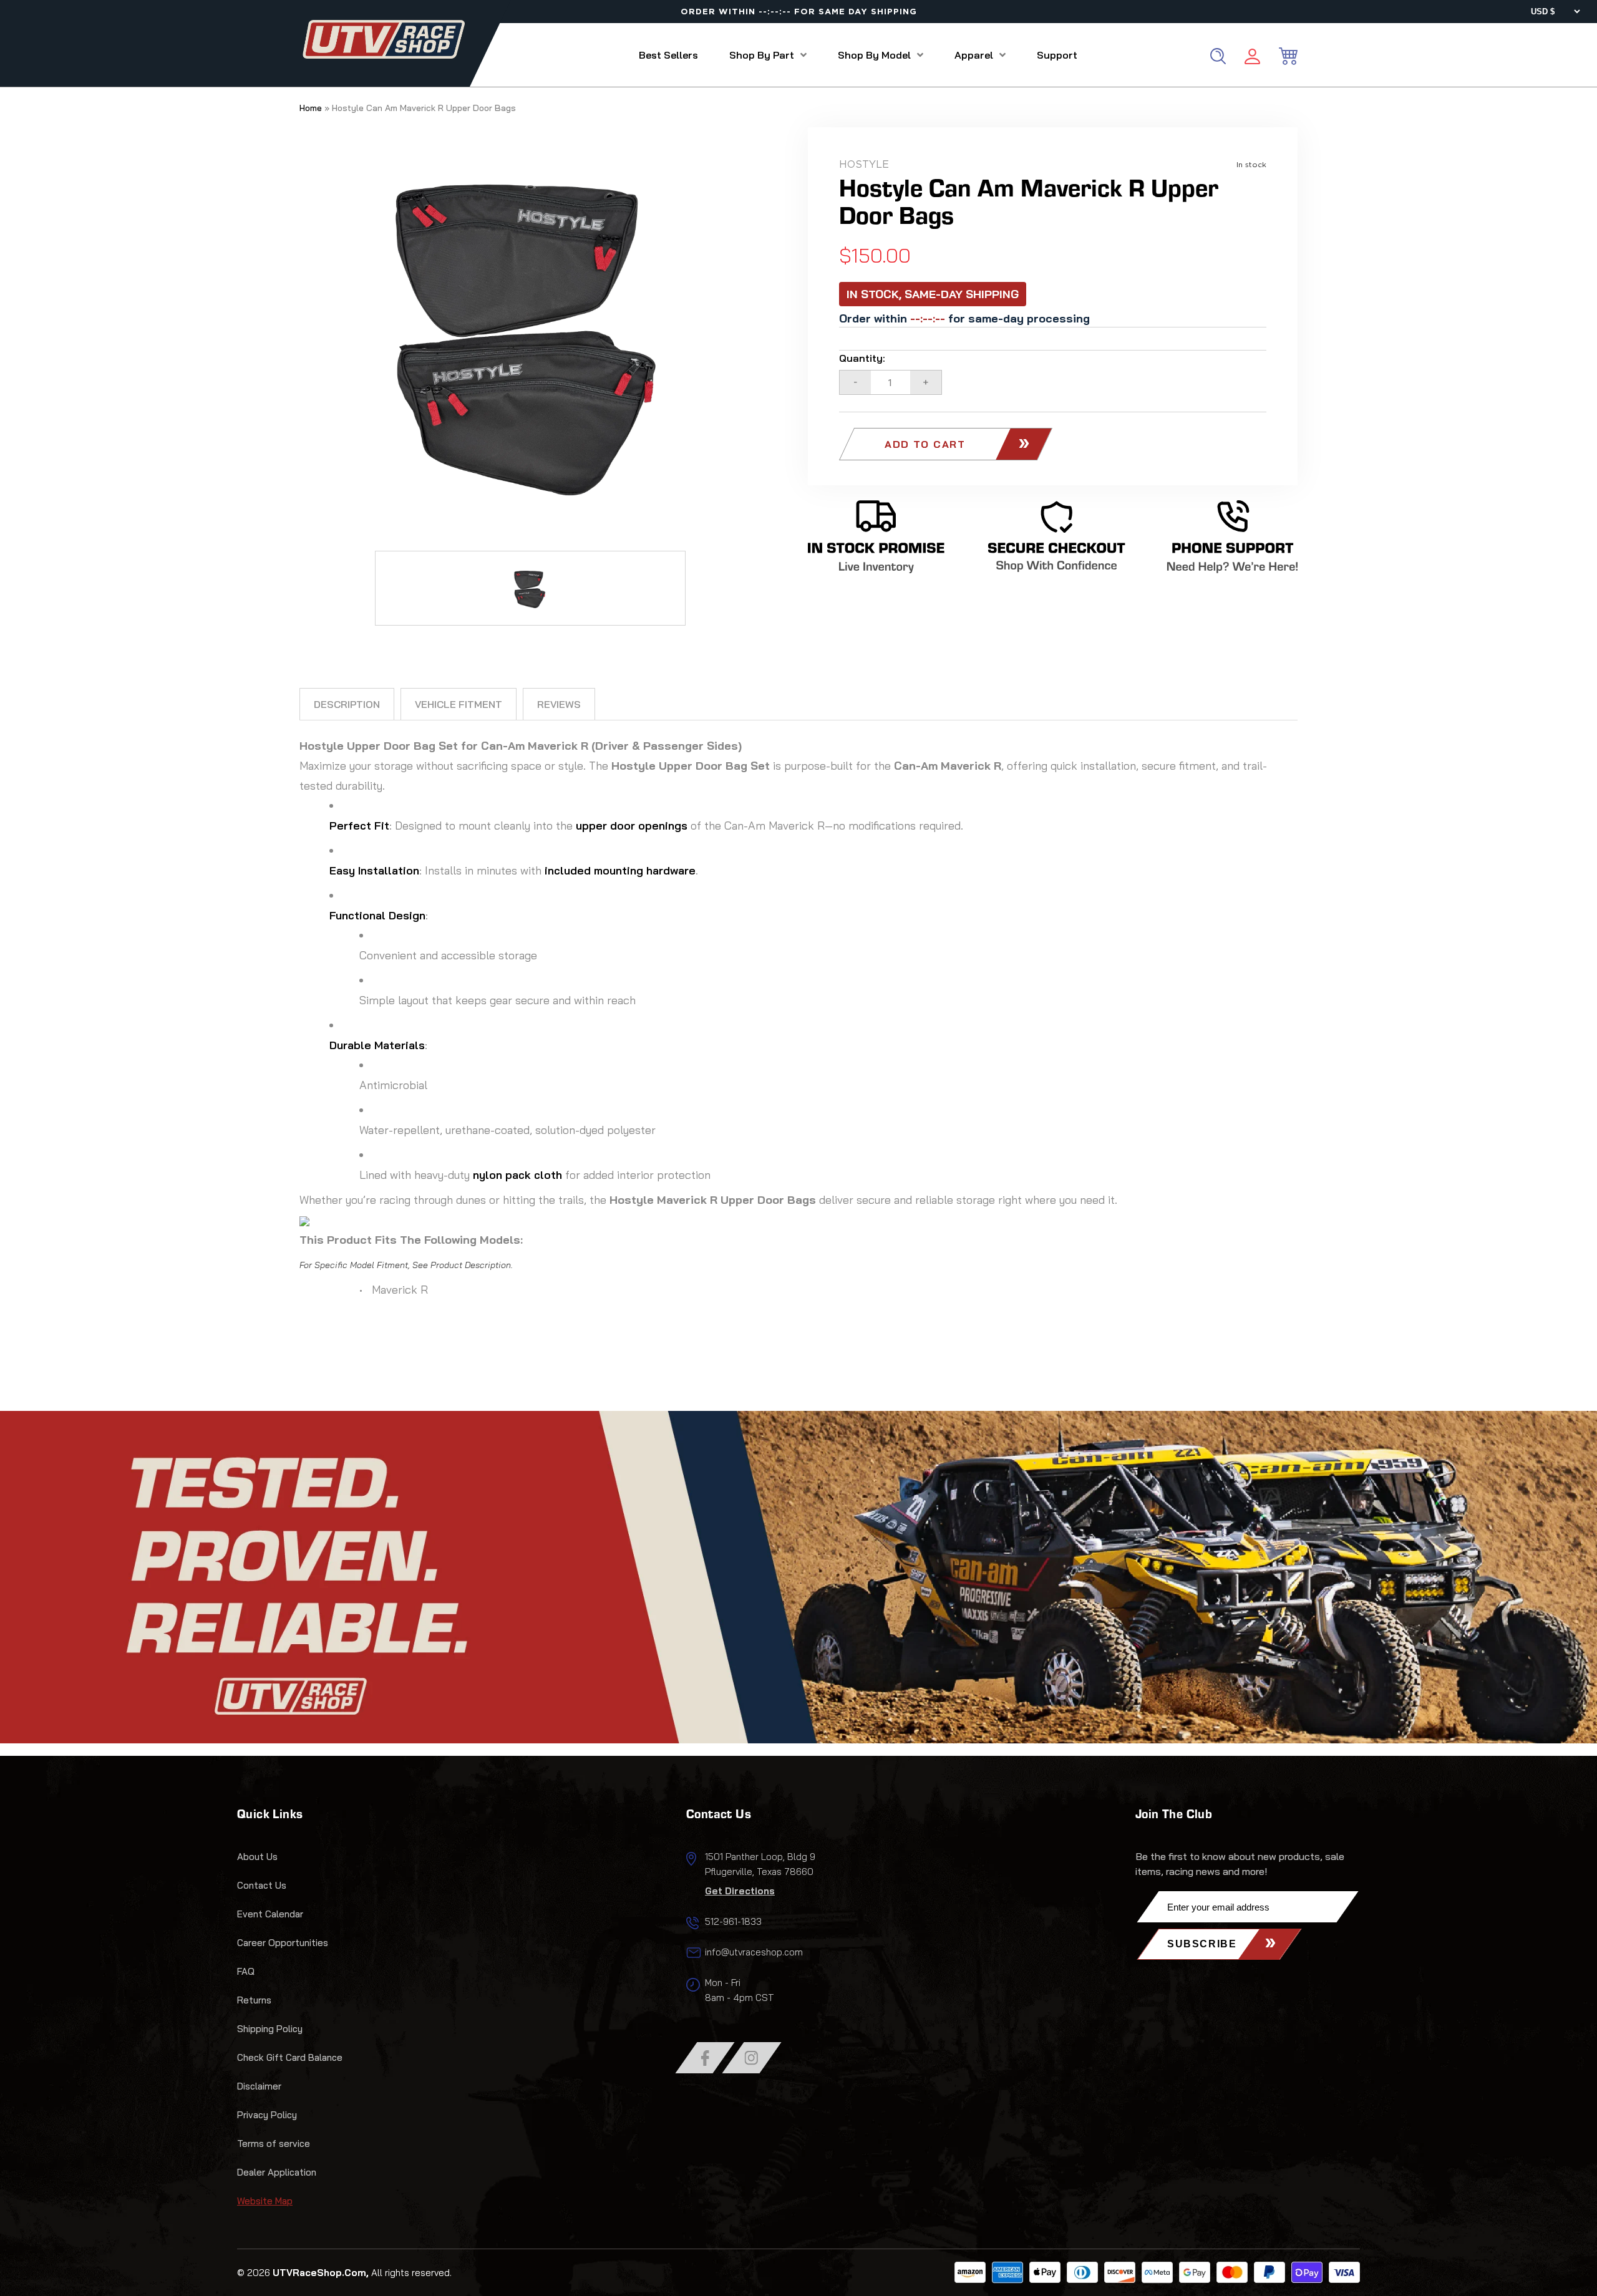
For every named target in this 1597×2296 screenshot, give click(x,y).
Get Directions (740, 1891)
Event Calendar (270, 1914)
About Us (257, 1857)
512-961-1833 (733, 1921)
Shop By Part (762, 55)
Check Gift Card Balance (290, 2057)
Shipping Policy (270, 2029)
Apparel (974, 55)
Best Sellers (668, 55)
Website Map (265, 2201)
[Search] (1218, 56)
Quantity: (862, 358)
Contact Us (262, 1885)
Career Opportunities (283, 1943)
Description (347, 704)
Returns (254, 2000)
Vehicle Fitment (459, 704)
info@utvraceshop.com (754, 1952)
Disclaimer (259, 2086)
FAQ (246, 1971)
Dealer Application (277, 2172)
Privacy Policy (267, 2115)
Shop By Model (874, 55)
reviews (559, 704)
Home (311, 108)
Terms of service (274, 2143)
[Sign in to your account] (1252, 58)
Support (1057, 55)
